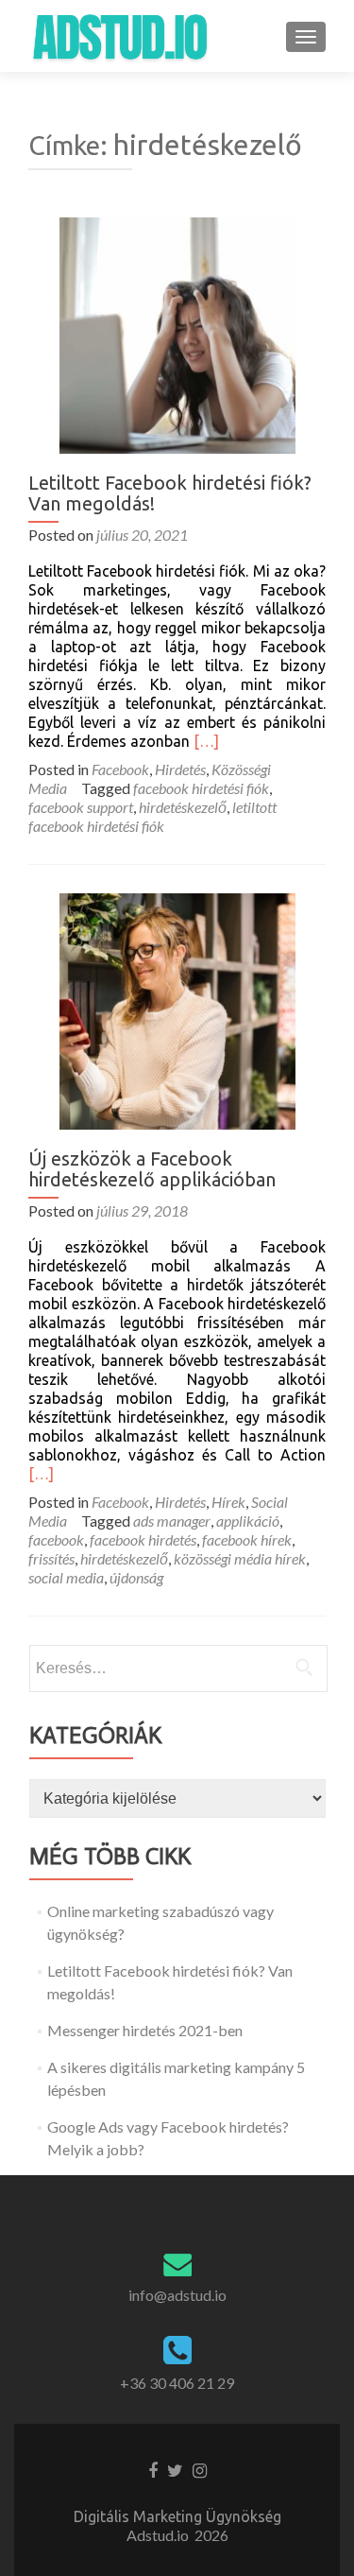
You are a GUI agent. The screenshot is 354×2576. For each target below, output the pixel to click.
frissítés (51, 1558)
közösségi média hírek (240, 1558)
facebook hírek (247, 1539)
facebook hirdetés (143, 1539)
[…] (206, 741)
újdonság (136, 1577)
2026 (211, 2535)
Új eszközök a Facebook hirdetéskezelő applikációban (152, 1169)
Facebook (120, 769)
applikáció (248, 1521)
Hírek (228, 1502)
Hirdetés (180, 769)
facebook (56, 1539)
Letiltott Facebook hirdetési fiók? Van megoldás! (170, 493)
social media (66, 1577)
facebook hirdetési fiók (201, 788)
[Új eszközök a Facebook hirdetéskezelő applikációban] (177, 1009)
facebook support (81, 807)
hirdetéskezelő (183, 807)
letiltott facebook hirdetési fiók (152, 816)
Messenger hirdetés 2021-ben (145, 2030)
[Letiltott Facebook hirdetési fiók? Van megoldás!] (177, 333)
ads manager (172, 1521)
